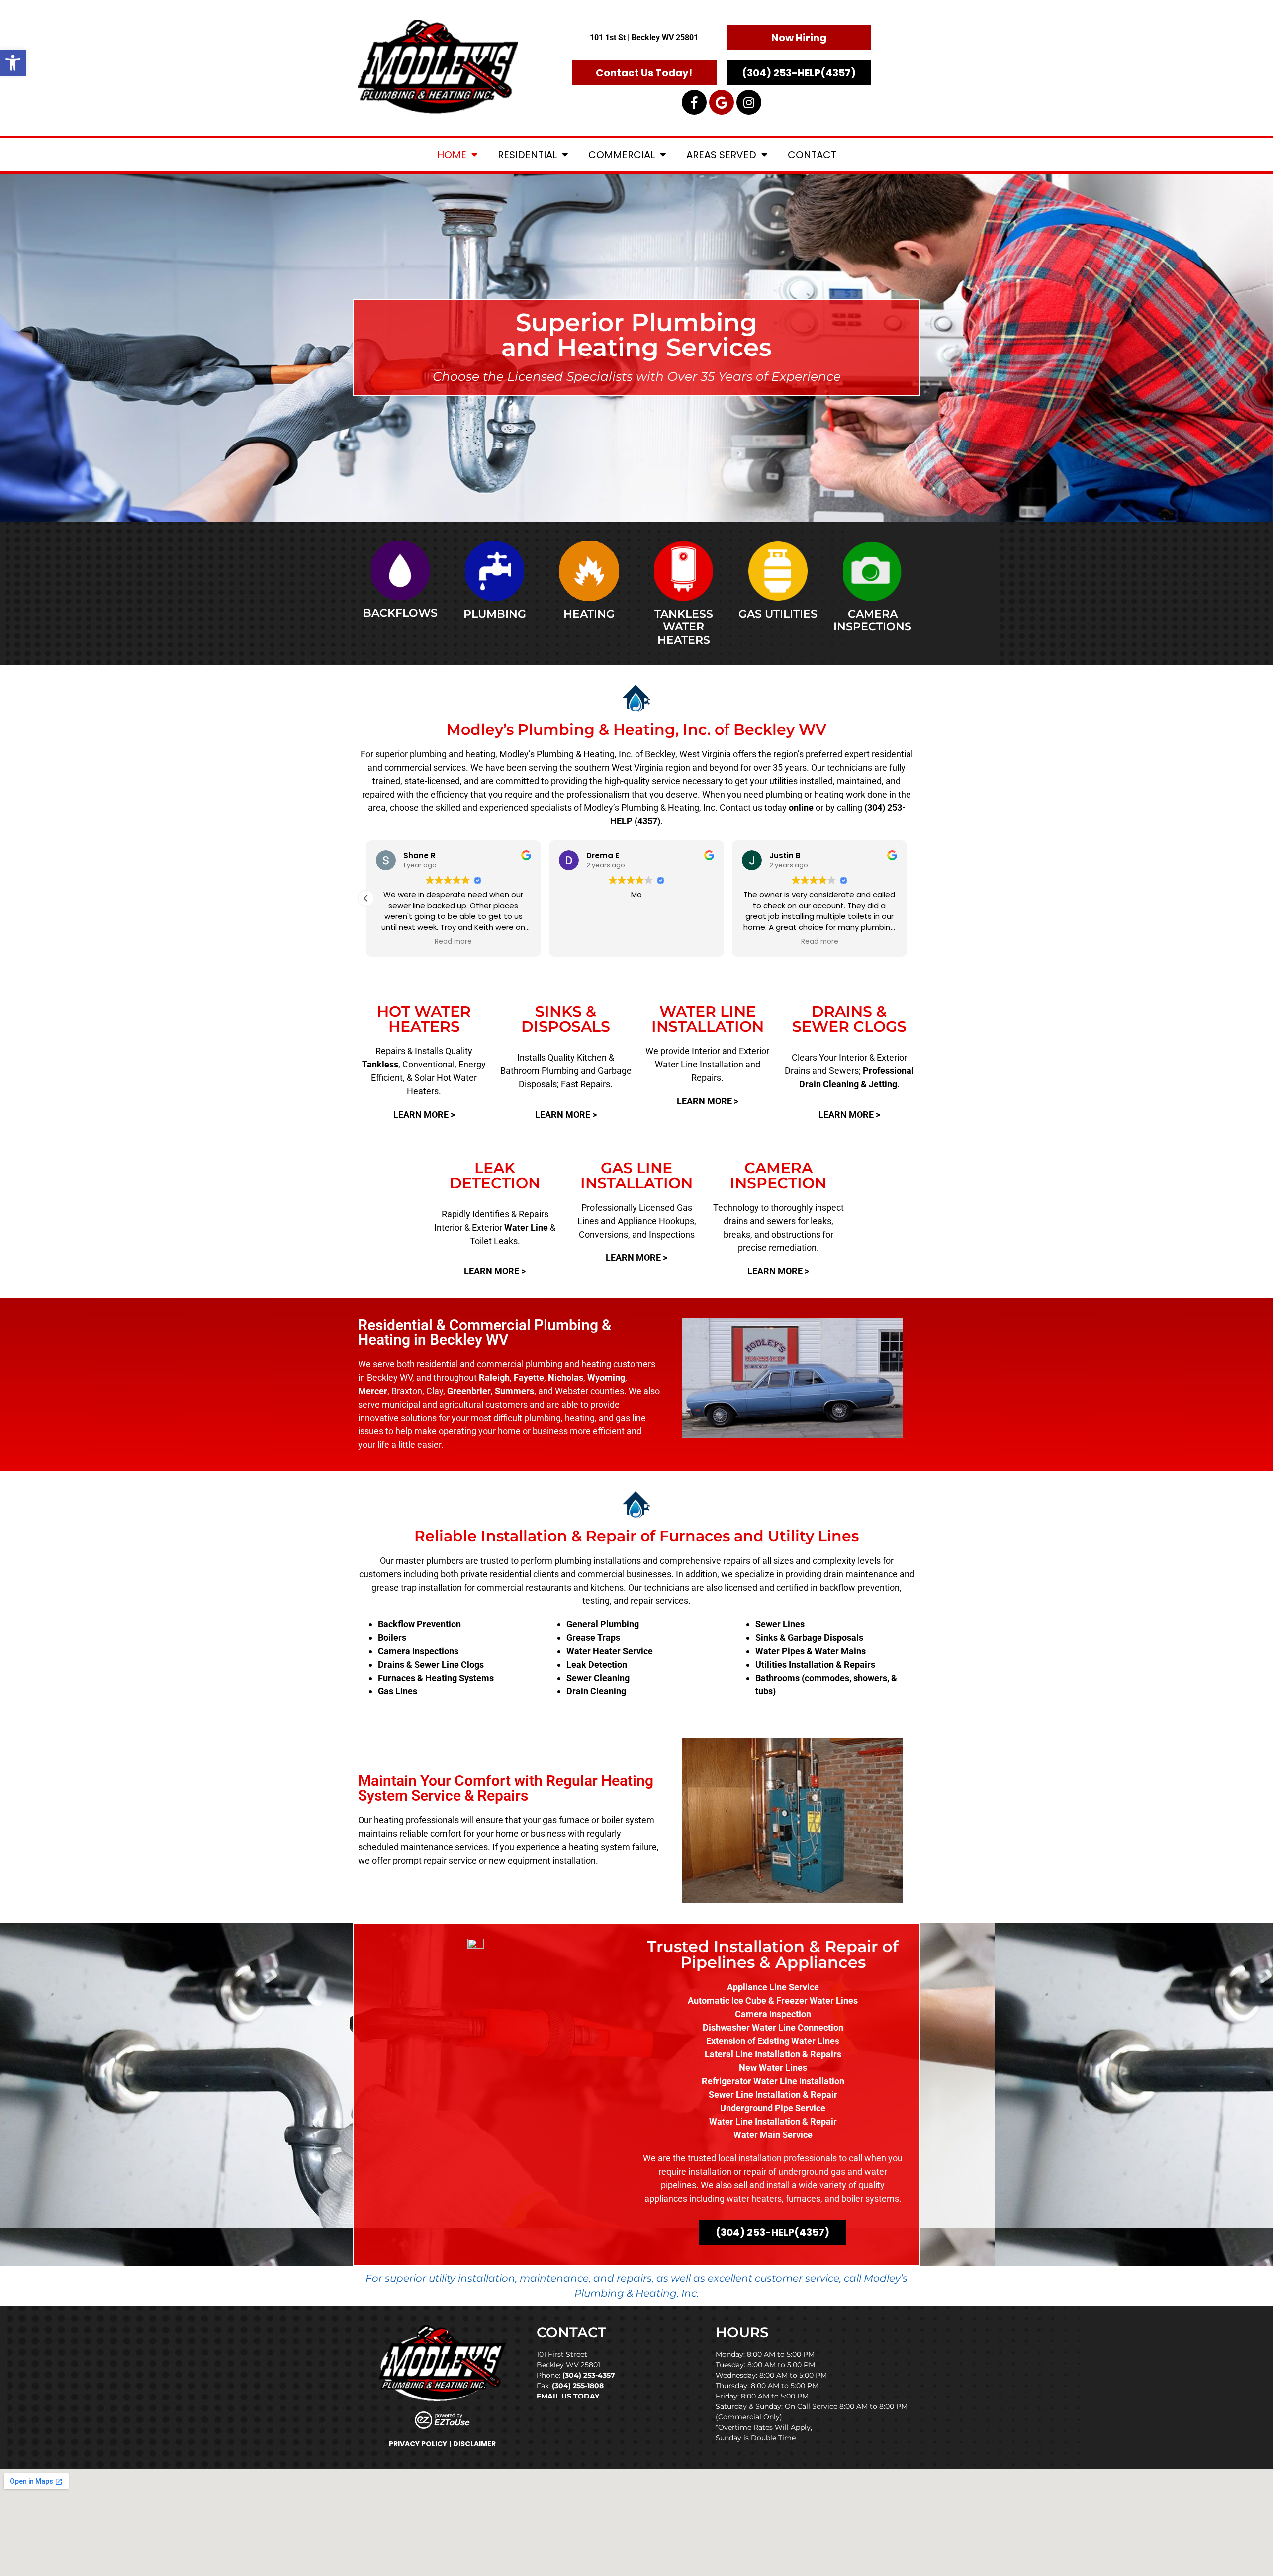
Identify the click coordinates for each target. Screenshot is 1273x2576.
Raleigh (494, 1377)
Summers (514, 1391)
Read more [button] (453, 942)
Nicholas (566, 1377)
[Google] (722, 102)
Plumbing (495, 614)
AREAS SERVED (721, 155)
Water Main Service (773, 2135)
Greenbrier (469, 1391)
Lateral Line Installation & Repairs (773, 2054)
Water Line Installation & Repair (773, 2121)
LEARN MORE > (424, 1114)
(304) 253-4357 (589, 2375)
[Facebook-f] (694, 102)
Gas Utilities (778, 614)
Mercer (373, 1391)
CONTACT (812, 155)
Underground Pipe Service (773, 2108)
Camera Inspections (872, 620)
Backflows (400, 613)
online (801, 808)
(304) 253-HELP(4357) (799, 73)
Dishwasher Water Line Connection (773, 2027)
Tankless (380, 1064)
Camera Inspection (773, 2014)
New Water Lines (773, 2068)
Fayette (529, 1377)
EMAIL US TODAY (568, 2396)
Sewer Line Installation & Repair (773, 2094)
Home (452, 155)
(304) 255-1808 (578, 2386)
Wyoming (606, 1377)
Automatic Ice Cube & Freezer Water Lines (773, 2000)
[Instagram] (749, 102)
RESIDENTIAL (527, 155)
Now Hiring (799, 38)
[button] (13, 63)
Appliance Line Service (773, 1987)
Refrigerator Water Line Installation (773, 2081)
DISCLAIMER (474, 2444)
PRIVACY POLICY (418, 2444)
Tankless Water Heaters (684, 627)
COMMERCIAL (622, 155)
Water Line (526, 1227)
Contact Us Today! (644, 73)
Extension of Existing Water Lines (773, 2041)
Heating (589, 614)
